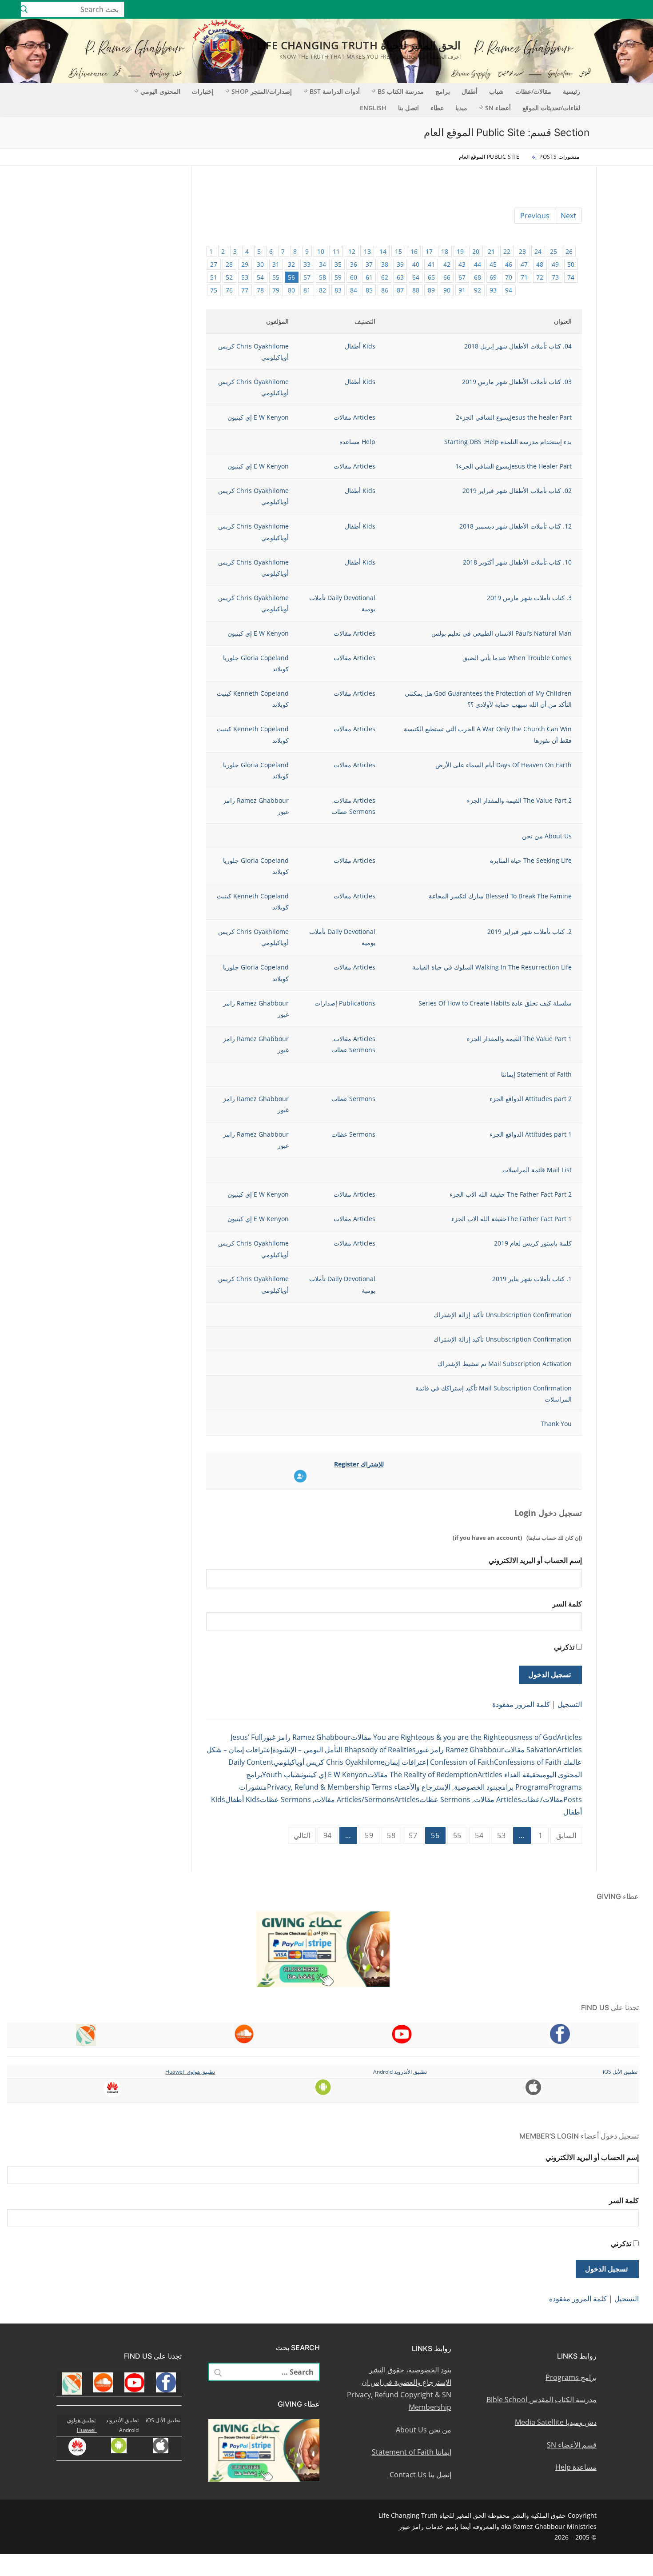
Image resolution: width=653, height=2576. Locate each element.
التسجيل (570, 1704)
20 (476, 251)
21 (491, 251)
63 (400, 277)
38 (385, 264)
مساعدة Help (576, 2467)
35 (338, 264)
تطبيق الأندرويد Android (400, 2072)
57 (307, 277)
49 (555, 264)
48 (540, 264)
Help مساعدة (357, 442)
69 (493, 277)
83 (338, 290)
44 (478, 264)
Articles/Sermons (366, 1799)
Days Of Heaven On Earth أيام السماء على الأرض (504, 765)
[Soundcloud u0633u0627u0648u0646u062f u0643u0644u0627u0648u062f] (612, 9)
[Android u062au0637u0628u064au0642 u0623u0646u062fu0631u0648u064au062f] (547, 9)
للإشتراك (372, 1464)
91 (462, 290)
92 (478, 290)
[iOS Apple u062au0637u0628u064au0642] (534, 9)
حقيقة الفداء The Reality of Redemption (465, 1775)
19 (460, 251)
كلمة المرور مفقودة (521, 1704)
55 (276, 277)
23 (522, 251)
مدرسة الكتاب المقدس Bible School (542, 2400)
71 (524, 277)
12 (352, 251)
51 (214, 277)
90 (447, 290)
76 (229, 290)
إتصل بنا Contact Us (420, 2475)
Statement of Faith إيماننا (536, 1074)
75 (214, 290)
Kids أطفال (360, 346)
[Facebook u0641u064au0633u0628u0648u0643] (637, 9)
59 (338, 277)
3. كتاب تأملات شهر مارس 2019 (529, 598)
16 (414, 251)
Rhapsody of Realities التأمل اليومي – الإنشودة (344, 1750)
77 (245, 290)
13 (367, 251)
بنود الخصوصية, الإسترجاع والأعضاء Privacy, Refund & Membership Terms (382, 1787)
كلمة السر (567, 1604)
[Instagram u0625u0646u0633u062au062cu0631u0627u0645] (586, 9)
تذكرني (564, 1647)
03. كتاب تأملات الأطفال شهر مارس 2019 (517, 382)
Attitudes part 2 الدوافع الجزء (531, 1099)
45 (493, 264)
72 (540, 277)
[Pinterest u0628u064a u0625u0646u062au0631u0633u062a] (560, 9)
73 (555, 277)
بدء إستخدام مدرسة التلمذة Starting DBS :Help (508, 442)
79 (276, 290)
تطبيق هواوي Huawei (190, 2072)
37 (369, 264)
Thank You (556, 1424)
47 (524, 264)
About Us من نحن (547, 836)
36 (354, 264)
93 (493, 290)
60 (354, 277)
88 (416, 290)
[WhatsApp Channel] (573, 9)
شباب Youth (282, 1775)
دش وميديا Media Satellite (556, 2422)
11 (336, 251)
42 (447, 264)
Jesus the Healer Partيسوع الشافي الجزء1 (514, 466)
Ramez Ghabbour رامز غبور (307, 1737)
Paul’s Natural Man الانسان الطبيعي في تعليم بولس (502, 633)
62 (385, 277)
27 (214, 264)
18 (445, 251)
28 (229, 264)
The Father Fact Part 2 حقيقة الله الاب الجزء (511, 1194)
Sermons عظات (353, 811)
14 (383, 251)
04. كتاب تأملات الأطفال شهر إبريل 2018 (518, 346)
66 (447, 277)
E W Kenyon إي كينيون (258, 417)
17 (429, 251)
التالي (302, 1835)
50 (571, 264)
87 (400, 290)
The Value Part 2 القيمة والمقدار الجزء (519, 800)
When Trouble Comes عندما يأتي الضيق (517, 658)
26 (569, 251)
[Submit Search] (24, 9)
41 (431, 264)
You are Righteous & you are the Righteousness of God (465, 1737)
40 (416, 264)
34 (323, 264)
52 (229, 277)
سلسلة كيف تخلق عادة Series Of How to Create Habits (495, 1003)
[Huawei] (522, 9)
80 (291, 290)
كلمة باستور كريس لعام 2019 (533, 1243)
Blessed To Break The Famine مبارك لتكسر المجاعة (500, 896)
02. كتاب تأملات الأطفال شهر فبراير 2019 (517, 491)
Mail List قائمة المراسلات (537, 1170)
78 (260, 290)
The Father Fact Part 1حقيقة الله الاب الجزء (512, 1219)
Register (347, 1464)
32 (291, 264)
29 (245, 264)
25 (553, 251)
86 (385, 290)
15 (398, 251)
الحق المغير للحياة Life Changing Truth (359, 45)
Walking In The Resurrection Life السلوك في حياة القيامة (492, 967)
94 (509, 290)
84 (354, 290)
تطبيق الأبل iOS (620, 2072)
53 (245, 277)
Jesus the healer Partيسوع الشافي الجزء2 (514, 417)
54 (260, 277)
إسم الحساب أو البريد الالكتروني (535, 1560)
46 (509, 264)
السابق (566, 1835)
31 (276, 264)
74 (571, 277)
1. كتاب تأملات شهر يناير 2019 (532, 1279)
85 (369, 290)
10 (321, 251)
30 (260, 264)
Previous (535, 216)
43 (462, 264)
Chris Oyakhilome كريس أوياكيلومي (329, 1762)
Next (568, 216)
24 (538, 251)
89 (431, 290)
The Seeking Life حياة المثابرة (531, 860)
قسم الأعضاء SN (572, 2445)
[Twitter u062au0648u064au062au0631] (599, 9)
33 (307, 264)
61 (369, 277)
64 (416, 277)
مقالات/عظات (542, 1799)
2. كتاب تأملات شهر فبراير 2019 (530, 931)
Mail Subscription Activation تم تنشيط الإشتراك (505, 1364)
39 (400, 264)
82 (323, 290)
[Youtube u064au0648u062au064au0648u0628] (625, 9)
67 (462, 277)
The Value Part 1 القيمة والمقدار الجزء (519, 1039)
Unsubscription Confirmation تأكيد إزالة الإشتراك (503, 1315)
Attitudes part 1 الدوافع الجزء (531, 1134)
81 (307, 290)
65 (431, 277)
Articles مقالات (354, 417)
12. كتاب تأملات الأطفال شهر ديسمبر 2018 (516, 526)
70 (509, 277)
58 (323, 277)
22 (507, 251)
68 (478, 277)
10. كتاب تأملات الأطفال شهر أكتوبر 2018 (517, 562)
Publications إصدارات (345, 1003)
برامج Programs (571, 2377)
